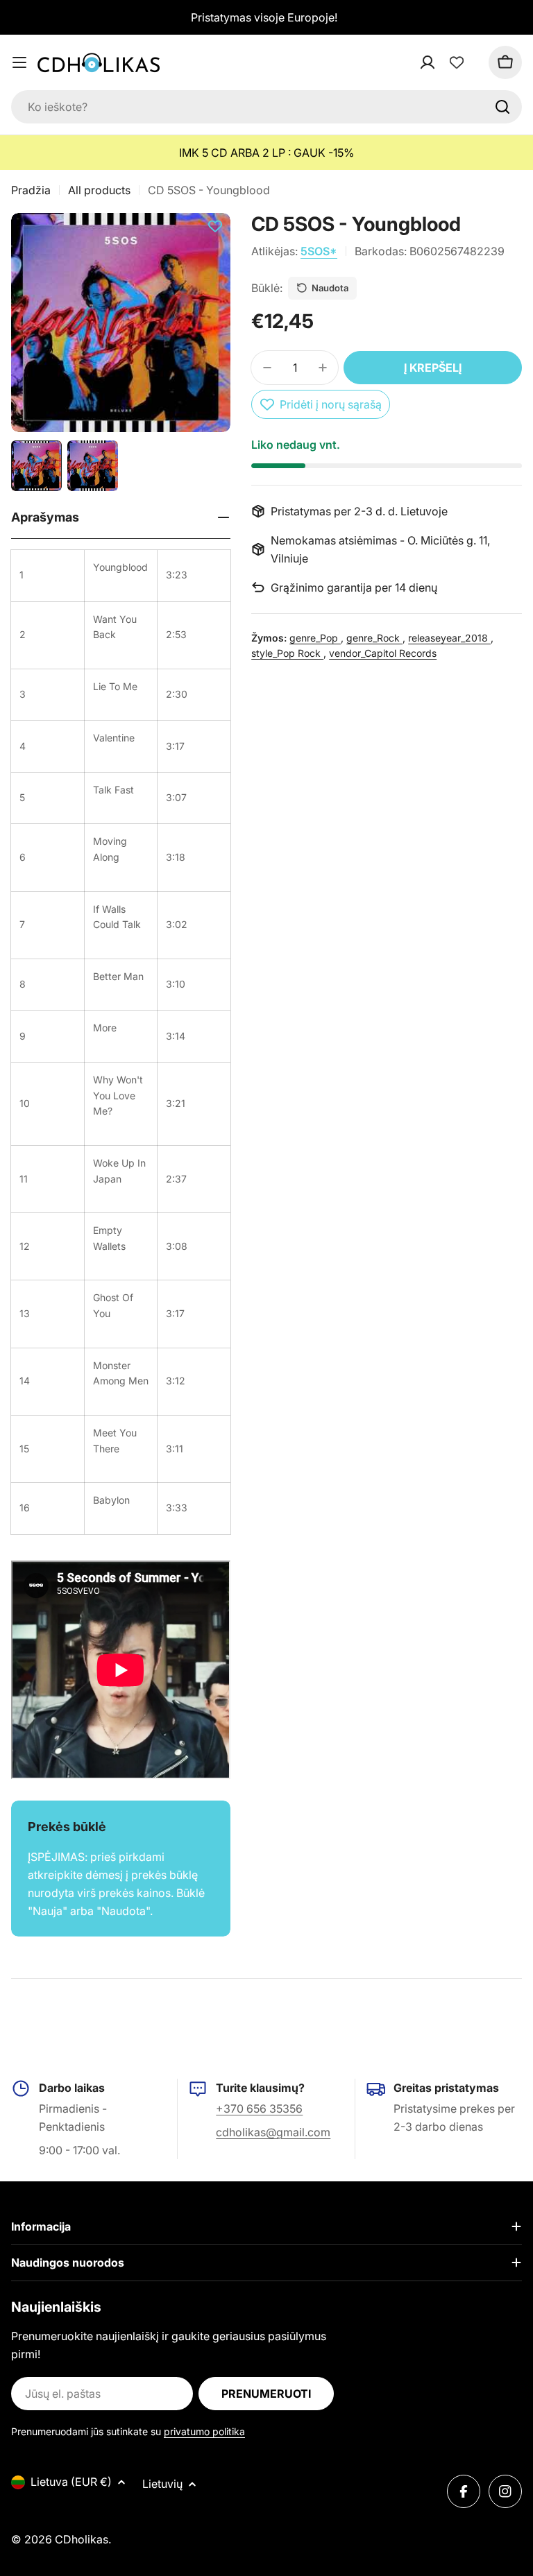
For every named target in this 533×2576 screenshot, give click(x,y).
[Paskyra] (446, 62)
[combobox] (266, 107)
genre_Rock (374, 638)
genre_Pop (315, 638)
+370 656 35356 (259, 2109)
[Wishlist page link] (457, 62)
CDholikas (82, 2539)
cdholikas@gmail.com (273, 2132)
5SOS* (319, 251)
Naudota (330, 288)
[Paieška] (502, 107)
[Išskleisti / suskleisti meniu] (19, 62)
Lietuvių (162, 2484)
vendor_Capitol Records (383, 653)
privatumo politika (204, 2431)
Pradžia (31, 190)
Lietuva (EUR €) (71, 2482)
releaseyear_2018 (449, 638)
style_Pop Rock (287, 653)
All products (99, 190)
